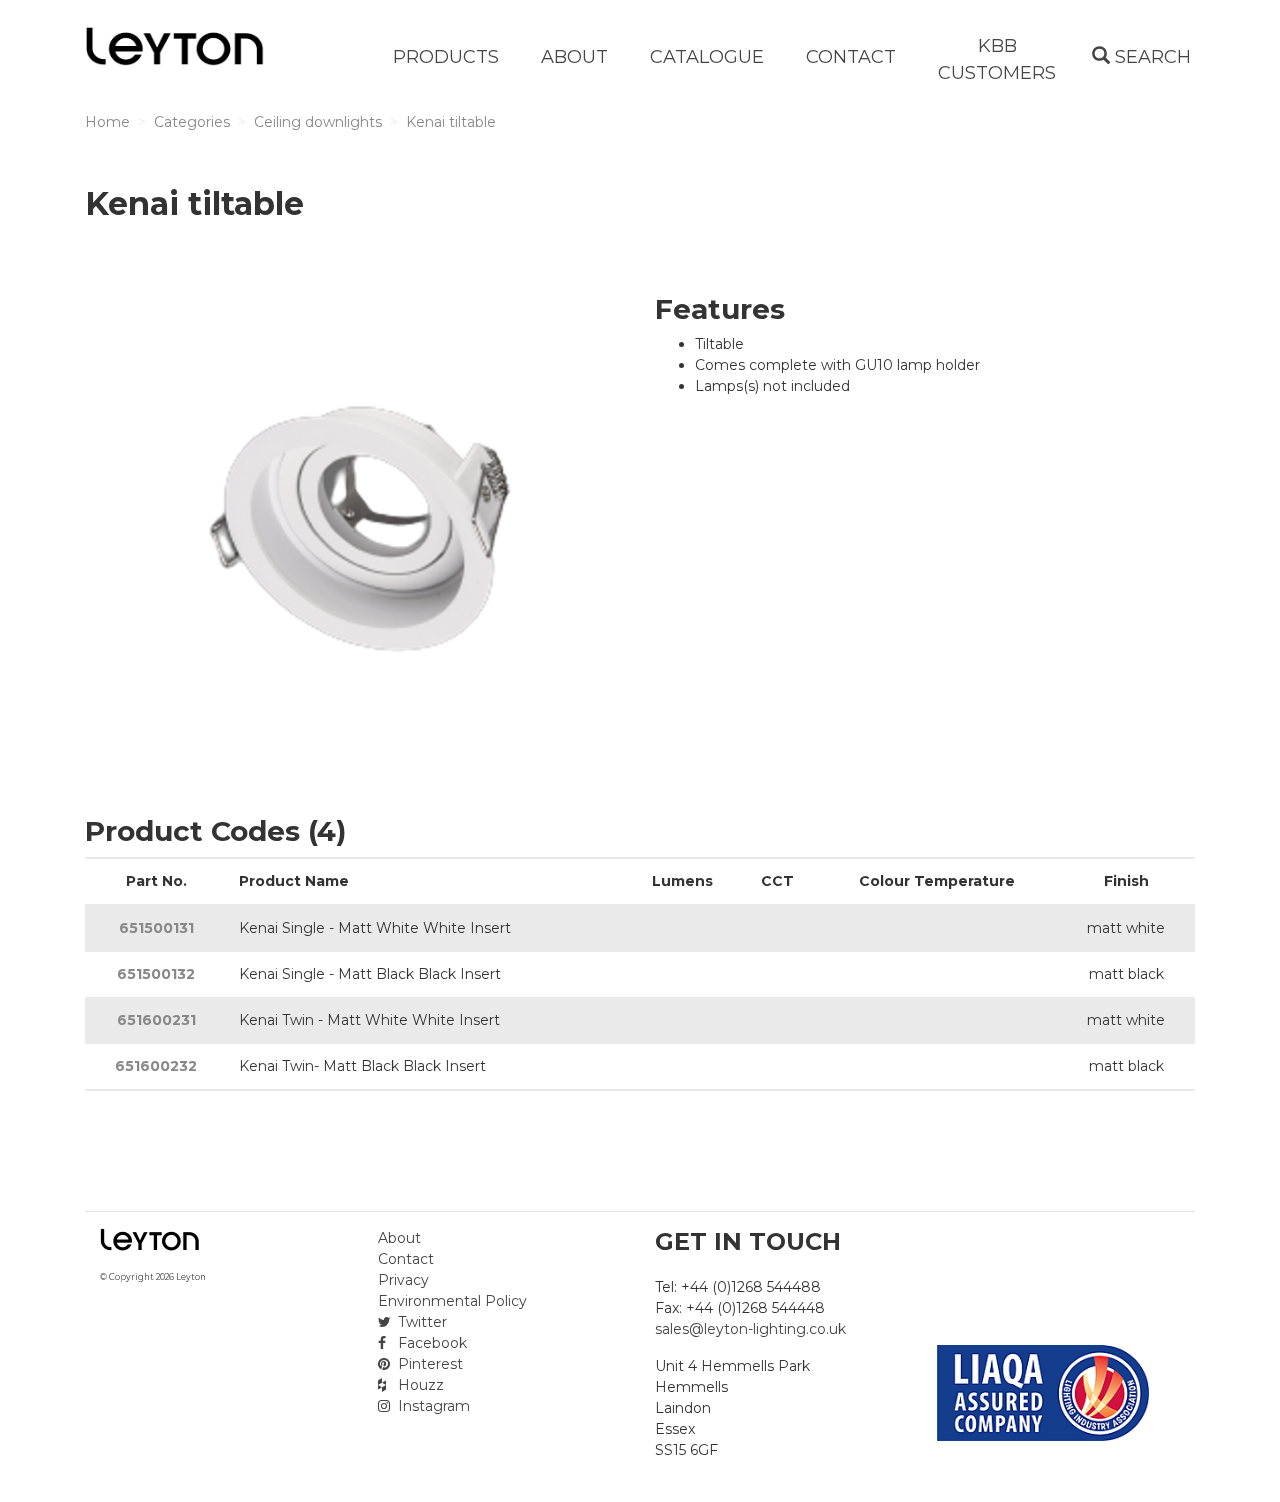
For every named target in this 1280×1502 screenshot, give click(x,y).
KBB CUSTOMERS (997, 59)
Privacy (403, 1280)
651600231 (156, 1020)
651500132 (156, 974)
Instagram (432, 1406)
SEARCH (1150, 57)
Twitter (420, 1322)
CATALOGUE (707, 57)
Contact (406, 1259)
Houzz (419, 1385)
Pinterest (428, 1364)
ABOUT (574, 57)
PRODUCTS (446, 57)
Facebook (430, 1343)
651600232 (156, 1066)
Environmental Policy (452, 1301)
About (399, 1238)
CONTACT (851, 57)
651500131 (156, 928)
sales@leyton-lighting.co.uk (750, 1329)
